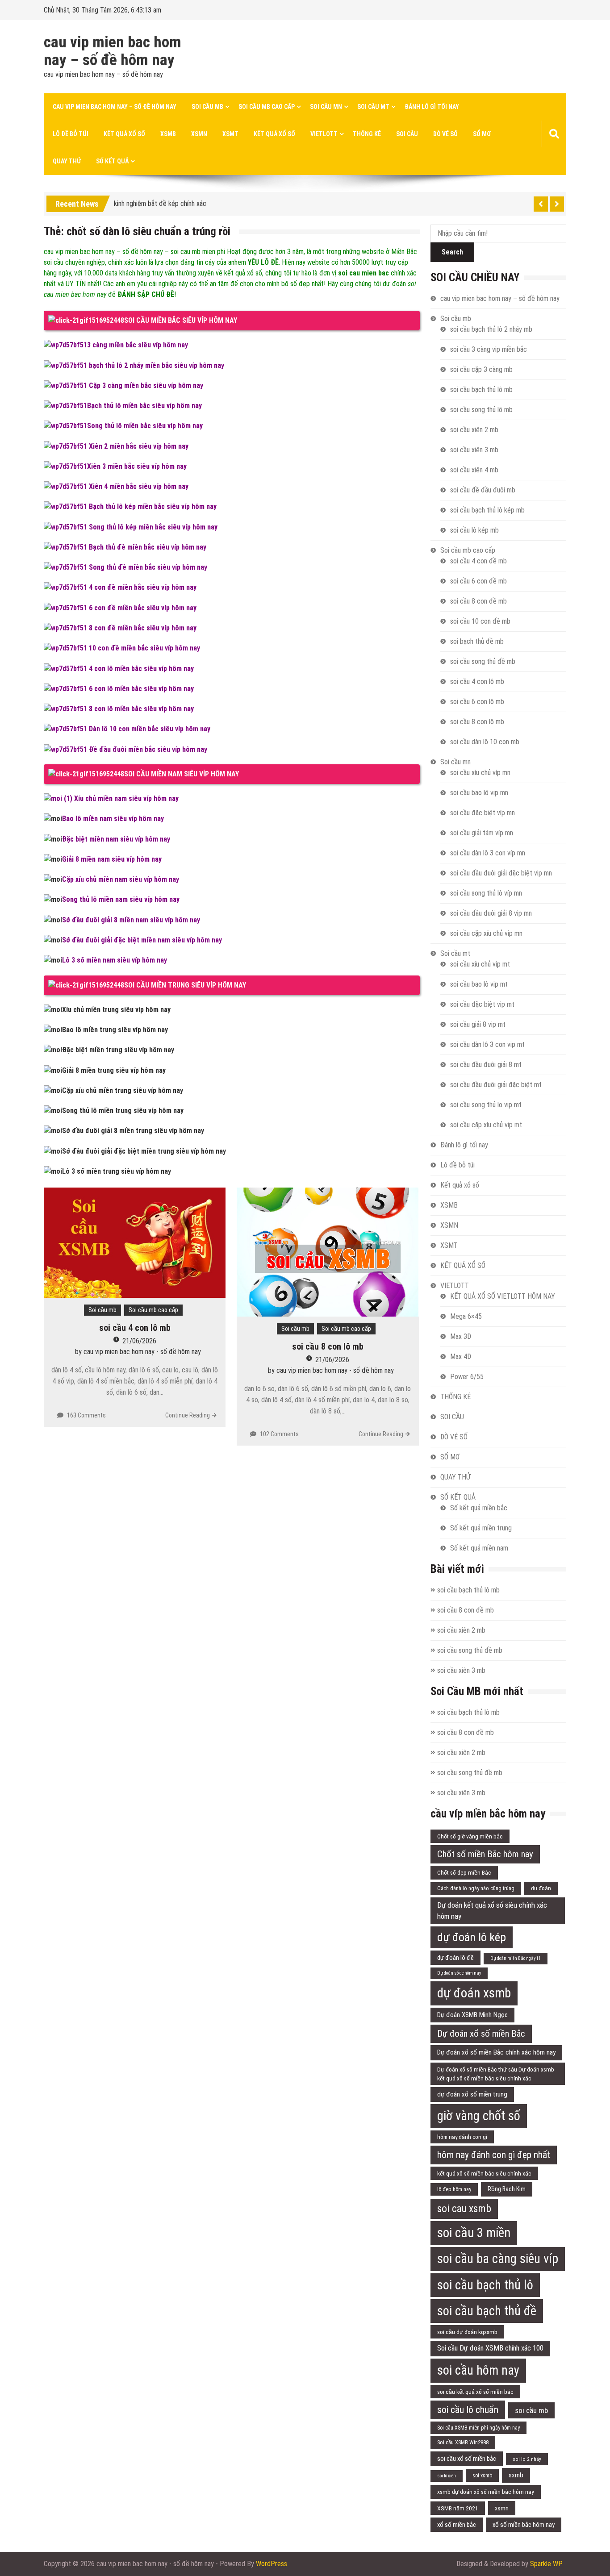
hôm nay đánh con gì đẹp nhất (494, 2155)
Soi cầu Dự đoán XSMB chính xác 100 (490, 2348)
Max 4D (461, 1357)
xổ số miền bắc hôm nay (524, 2525)
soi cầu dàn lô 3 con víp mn (488, 853)
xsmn (502, 2508)
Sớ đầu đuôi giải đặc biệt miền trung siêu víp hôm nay (144, 1151)
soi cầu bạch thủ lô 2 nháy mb (491, 329)
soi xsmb (482, 2476)
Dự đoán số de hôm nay (459, 1973)
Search (452, 252)
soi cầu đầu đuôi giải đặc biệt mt (496, 1085)
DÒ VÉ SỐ (445, 134)
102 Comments (279, 1434)
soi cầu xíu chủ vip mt (480, 964)
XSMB (168, 134)
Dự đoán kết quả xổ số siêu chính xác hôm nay (492, 1911)
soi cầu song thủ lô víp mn (486, 893)
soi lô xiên (447, 2476)
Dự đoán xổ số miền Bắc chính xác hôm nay (496, 2052)
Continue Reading (188, 1415)
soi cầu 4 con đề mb (478, 561)
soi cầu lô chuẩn (468, 2410)
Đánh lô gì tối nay (432, 107)
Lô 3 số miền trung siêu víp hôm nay (117, 1171)
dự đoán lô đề (455, 1958)
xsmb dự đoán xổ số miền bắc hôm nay (486, 2492)
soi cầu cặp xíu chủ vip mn (486, 933)
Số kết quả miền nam (479, 1548)
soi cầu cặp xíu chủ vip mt (486, 1125)
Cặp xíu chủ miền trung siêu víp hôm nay (123, 1090)
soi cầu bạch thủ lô (485, 2285)
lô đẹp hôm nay (454, 2189)
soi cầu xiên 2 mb (474, 430)
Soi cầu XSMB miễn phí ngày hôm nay (478, 2428)
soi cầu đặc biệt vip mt (482, 1004)
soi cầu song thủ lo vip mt (486, 1105)
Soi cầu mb (207, 107)
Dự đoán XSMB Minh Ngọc (472, 2015)
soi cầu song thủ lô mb (481, 410)
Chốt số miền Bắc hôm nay (485, 1854)
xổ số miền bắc (457, 2525)
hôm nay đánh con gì (462, 2137)
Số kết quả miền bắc (479, 1508)
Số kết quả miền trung (481, 1528)
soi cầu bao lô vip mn (479, 793)
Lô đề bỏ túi (71, 134)
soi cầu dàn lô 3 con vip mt (487, 1044)
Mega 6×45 (466, 1316)
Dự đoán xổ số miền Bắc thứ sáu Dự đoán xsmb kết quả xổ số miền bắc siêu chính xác (496, 2074)
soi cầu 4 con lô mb (135, 1328)
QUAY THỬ (67, 161)
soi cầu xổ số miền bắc (467, 2459)
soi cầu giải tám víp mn (482, 833)
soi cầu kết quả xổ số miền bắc (475, 2392)
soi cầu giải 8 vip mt (478, 1024)
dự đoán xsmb (474, 1993)
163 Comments (86, 1415)
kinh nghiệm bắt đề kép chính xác (160, 202)
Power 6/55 (467, 1377)
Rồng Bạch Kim (507, 2189)
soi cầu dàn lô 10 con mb (485, 742)
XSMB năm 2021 (458, 2508)
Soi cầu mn (326, 107)
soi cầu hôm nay (478, 2370)
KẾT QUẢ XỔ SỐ (274, 134)
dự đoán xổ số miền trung (472, 2094)
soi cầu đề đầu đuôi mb (483, 490)
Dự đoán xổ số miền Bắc (481, 2034)
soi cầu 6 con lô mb (477, 702)
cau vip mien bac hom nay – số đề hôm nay (113, 51)
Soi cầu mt (373, 107)
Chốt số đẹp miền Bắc (464, 1872)
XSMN (199, 134)
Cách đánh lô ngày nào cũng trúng (476, 1888)
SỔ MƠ (482, 134)
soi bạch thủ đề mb (477, 641)
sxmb (516, 2475)
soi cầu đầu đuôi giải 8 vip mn (491, 913)
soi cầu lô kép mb (474, 530)
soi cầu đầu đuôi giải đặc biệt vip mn (501, 873)
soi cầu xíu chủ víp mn (480, 773)
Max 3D (461, 1336)
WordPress (272, 2564)
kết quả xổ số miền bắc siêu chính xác (484, 2173)
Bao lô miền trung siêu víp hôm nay (115, 1030)
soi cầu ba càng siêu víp (498, 2259)
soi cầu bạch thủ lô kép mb (487, 510)
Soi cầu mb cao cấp (267, 107)
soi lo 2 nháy (527, 2459)
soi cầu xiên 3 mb (474, 450)
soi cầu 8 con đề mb (478, 601)
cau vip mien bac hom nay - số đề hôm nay (142, 1352)
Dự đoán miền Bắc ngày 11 (516, 1958)
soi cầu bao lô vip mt (479, 984)
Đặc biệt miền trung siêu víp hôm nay (118, 1050)
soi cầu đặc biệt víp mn (483, 813)
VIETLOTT (324, 134)
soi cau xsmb (464, 2209)
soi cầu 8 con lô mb (328, 1346)
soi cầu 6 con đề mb (478, 581)
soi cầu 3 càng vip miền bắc (489, 349)
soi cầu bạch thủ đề (487, 2311)
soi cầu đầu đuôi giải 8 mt (486, 1065)
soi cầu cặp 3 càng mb (481, 369)
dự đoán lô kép (472, 1937)
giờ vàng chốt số (479, 2116)
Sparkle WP (546, 2564)
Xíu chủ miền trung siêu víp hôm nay (116, 1010)
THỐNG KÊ (367, 134)
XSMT (230, 134)
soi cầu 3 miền (474, 2233)
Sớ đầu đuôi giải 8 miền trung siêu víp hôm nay (133, 1131)
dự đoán (541, 1888)
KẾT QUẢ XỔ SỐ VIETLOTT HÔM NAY (503, 1296)
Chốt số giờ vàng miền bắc (470, 1836)
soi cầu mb (531, 2410)
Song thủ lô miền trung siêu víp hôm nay (123, 1111)
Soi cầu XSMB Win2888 (463, 2442)
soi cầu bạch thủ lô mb (481, 390)
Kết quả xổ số (124, 134)
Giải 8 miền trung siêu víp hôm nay (114, 1070)
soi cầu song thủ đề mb (483, 661)
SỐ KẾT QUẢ (112, 161)
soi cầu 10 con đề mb (480, 621)
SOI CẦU (407, 134)
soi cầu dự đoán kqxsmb (467, 2332)
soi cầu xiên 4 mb (474, 470)
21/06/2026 (139, 1341)
